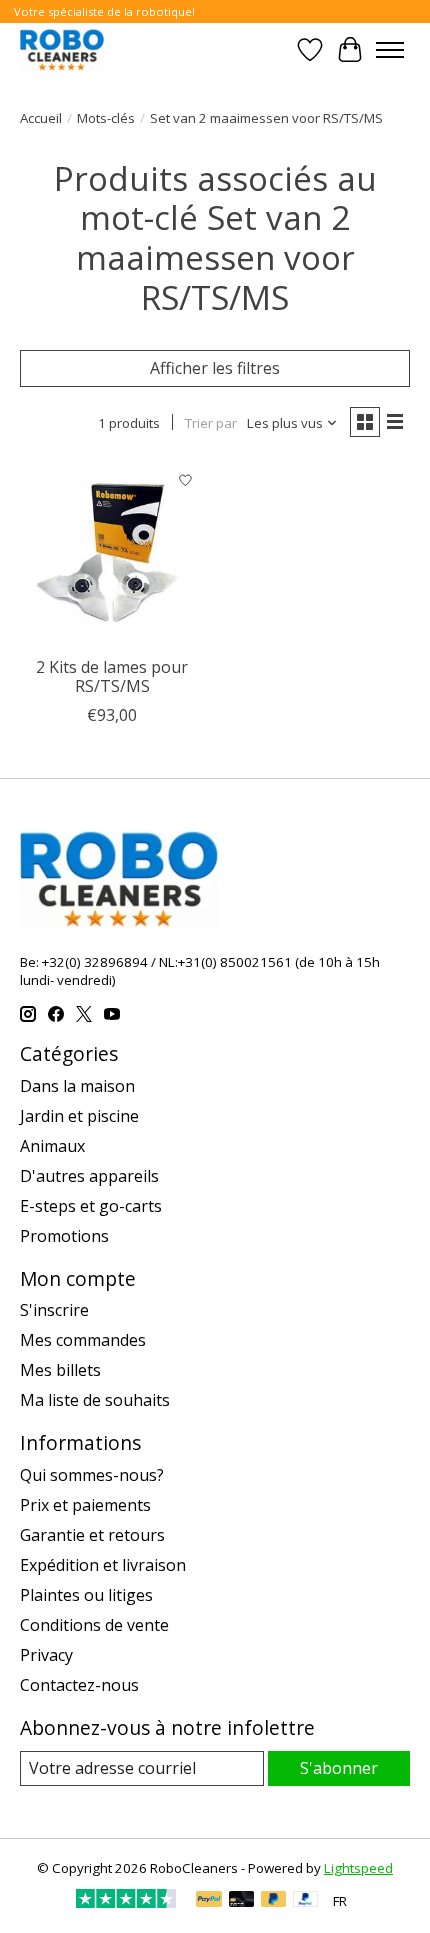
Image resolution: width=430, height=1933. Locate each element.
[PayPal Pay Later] (274, 1901)
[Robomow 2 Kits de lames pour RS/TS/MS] (112, 553)
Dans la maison (77, 1086)
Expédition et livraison (103, 1565)
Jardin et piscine (79, 1116)
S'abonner (339, 1768)
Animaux (52, 1146)
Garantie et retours (92, 1535)
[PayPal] (209, 1901)
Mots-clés (106, 118)
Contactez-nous (79, 1685)
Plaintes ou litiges (86, 1595)
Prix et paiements (85, 1505)
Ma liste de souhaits (95, 1400)
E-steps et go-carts (91, 1206)
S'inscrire (54, 1310)
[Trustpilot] (126, 1902)
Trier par (211, 423)
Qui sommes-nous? (92, 1475)
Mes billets (60, 1370)
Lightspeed (358, 1868)
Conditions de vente (94, 1625)
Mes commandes (83, 1340)
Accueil (41, 118)
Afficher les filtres (215, 368)
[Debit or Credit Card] (242, 1901)
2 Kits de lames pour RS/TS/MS (112, 676)
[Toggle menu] (390, 50)
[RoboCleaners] (62, 49)
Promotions (64, 1236)
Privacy (46, 1655)
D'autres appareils (89, 1176)
